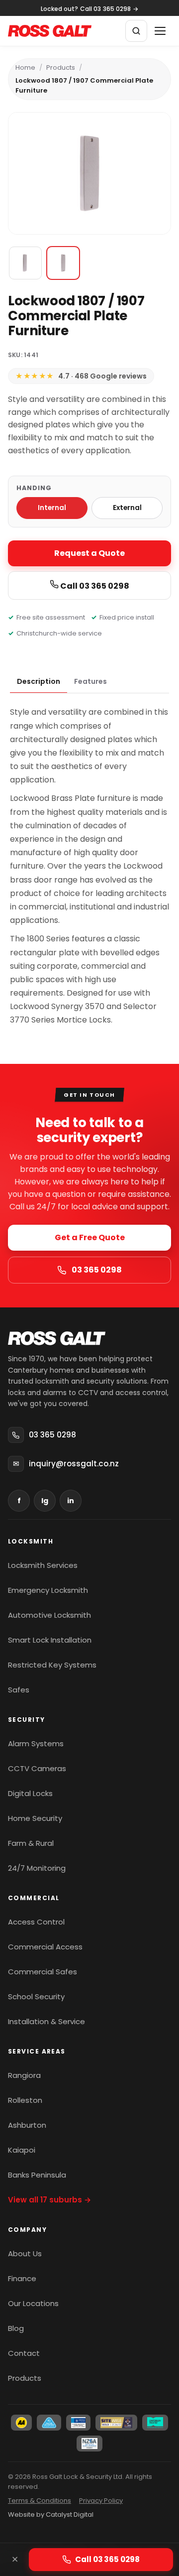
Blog (16, 2328)
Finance (22, 2278)
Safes (19, 1690)
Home (25, 67)
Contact (24, 2353)
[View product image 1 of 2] (25, 263)
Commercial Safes (43, 1972)
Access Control (36, 1922)
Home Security (35, 1818)
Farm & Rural (31, 1843)
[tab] (39, 682)
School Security (36, 1996)
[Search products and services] (136, 31)
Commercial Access (45, 1947)
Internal (52, 508)
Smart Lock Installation (50, 1640)
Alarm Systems (36, 1743)
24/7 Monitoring (37, 1868)
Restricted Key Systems (52, 1665)
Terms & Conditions (40, 2501)
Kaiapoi (22, 2150)
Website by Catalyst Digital (51, 2514)
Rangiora (24, 2075)
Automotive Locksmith (49, 1615)
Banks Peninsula (37, 2175)
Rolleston (25, 2100)
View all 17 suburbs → (49, 2200)
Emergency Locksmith (48, 1590)
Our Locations (33, 2303)
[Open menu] (160, 31)
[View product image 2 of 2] (63, 263)
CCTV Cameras (37, 1768)
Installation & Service (46, 2021)
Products (61, 67)
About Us (25, 2254)
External (127, 508)
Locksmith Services (43, 1565)
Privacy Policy (101, 2501)
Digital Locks (30, 1793)
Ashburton (27, 2125)
